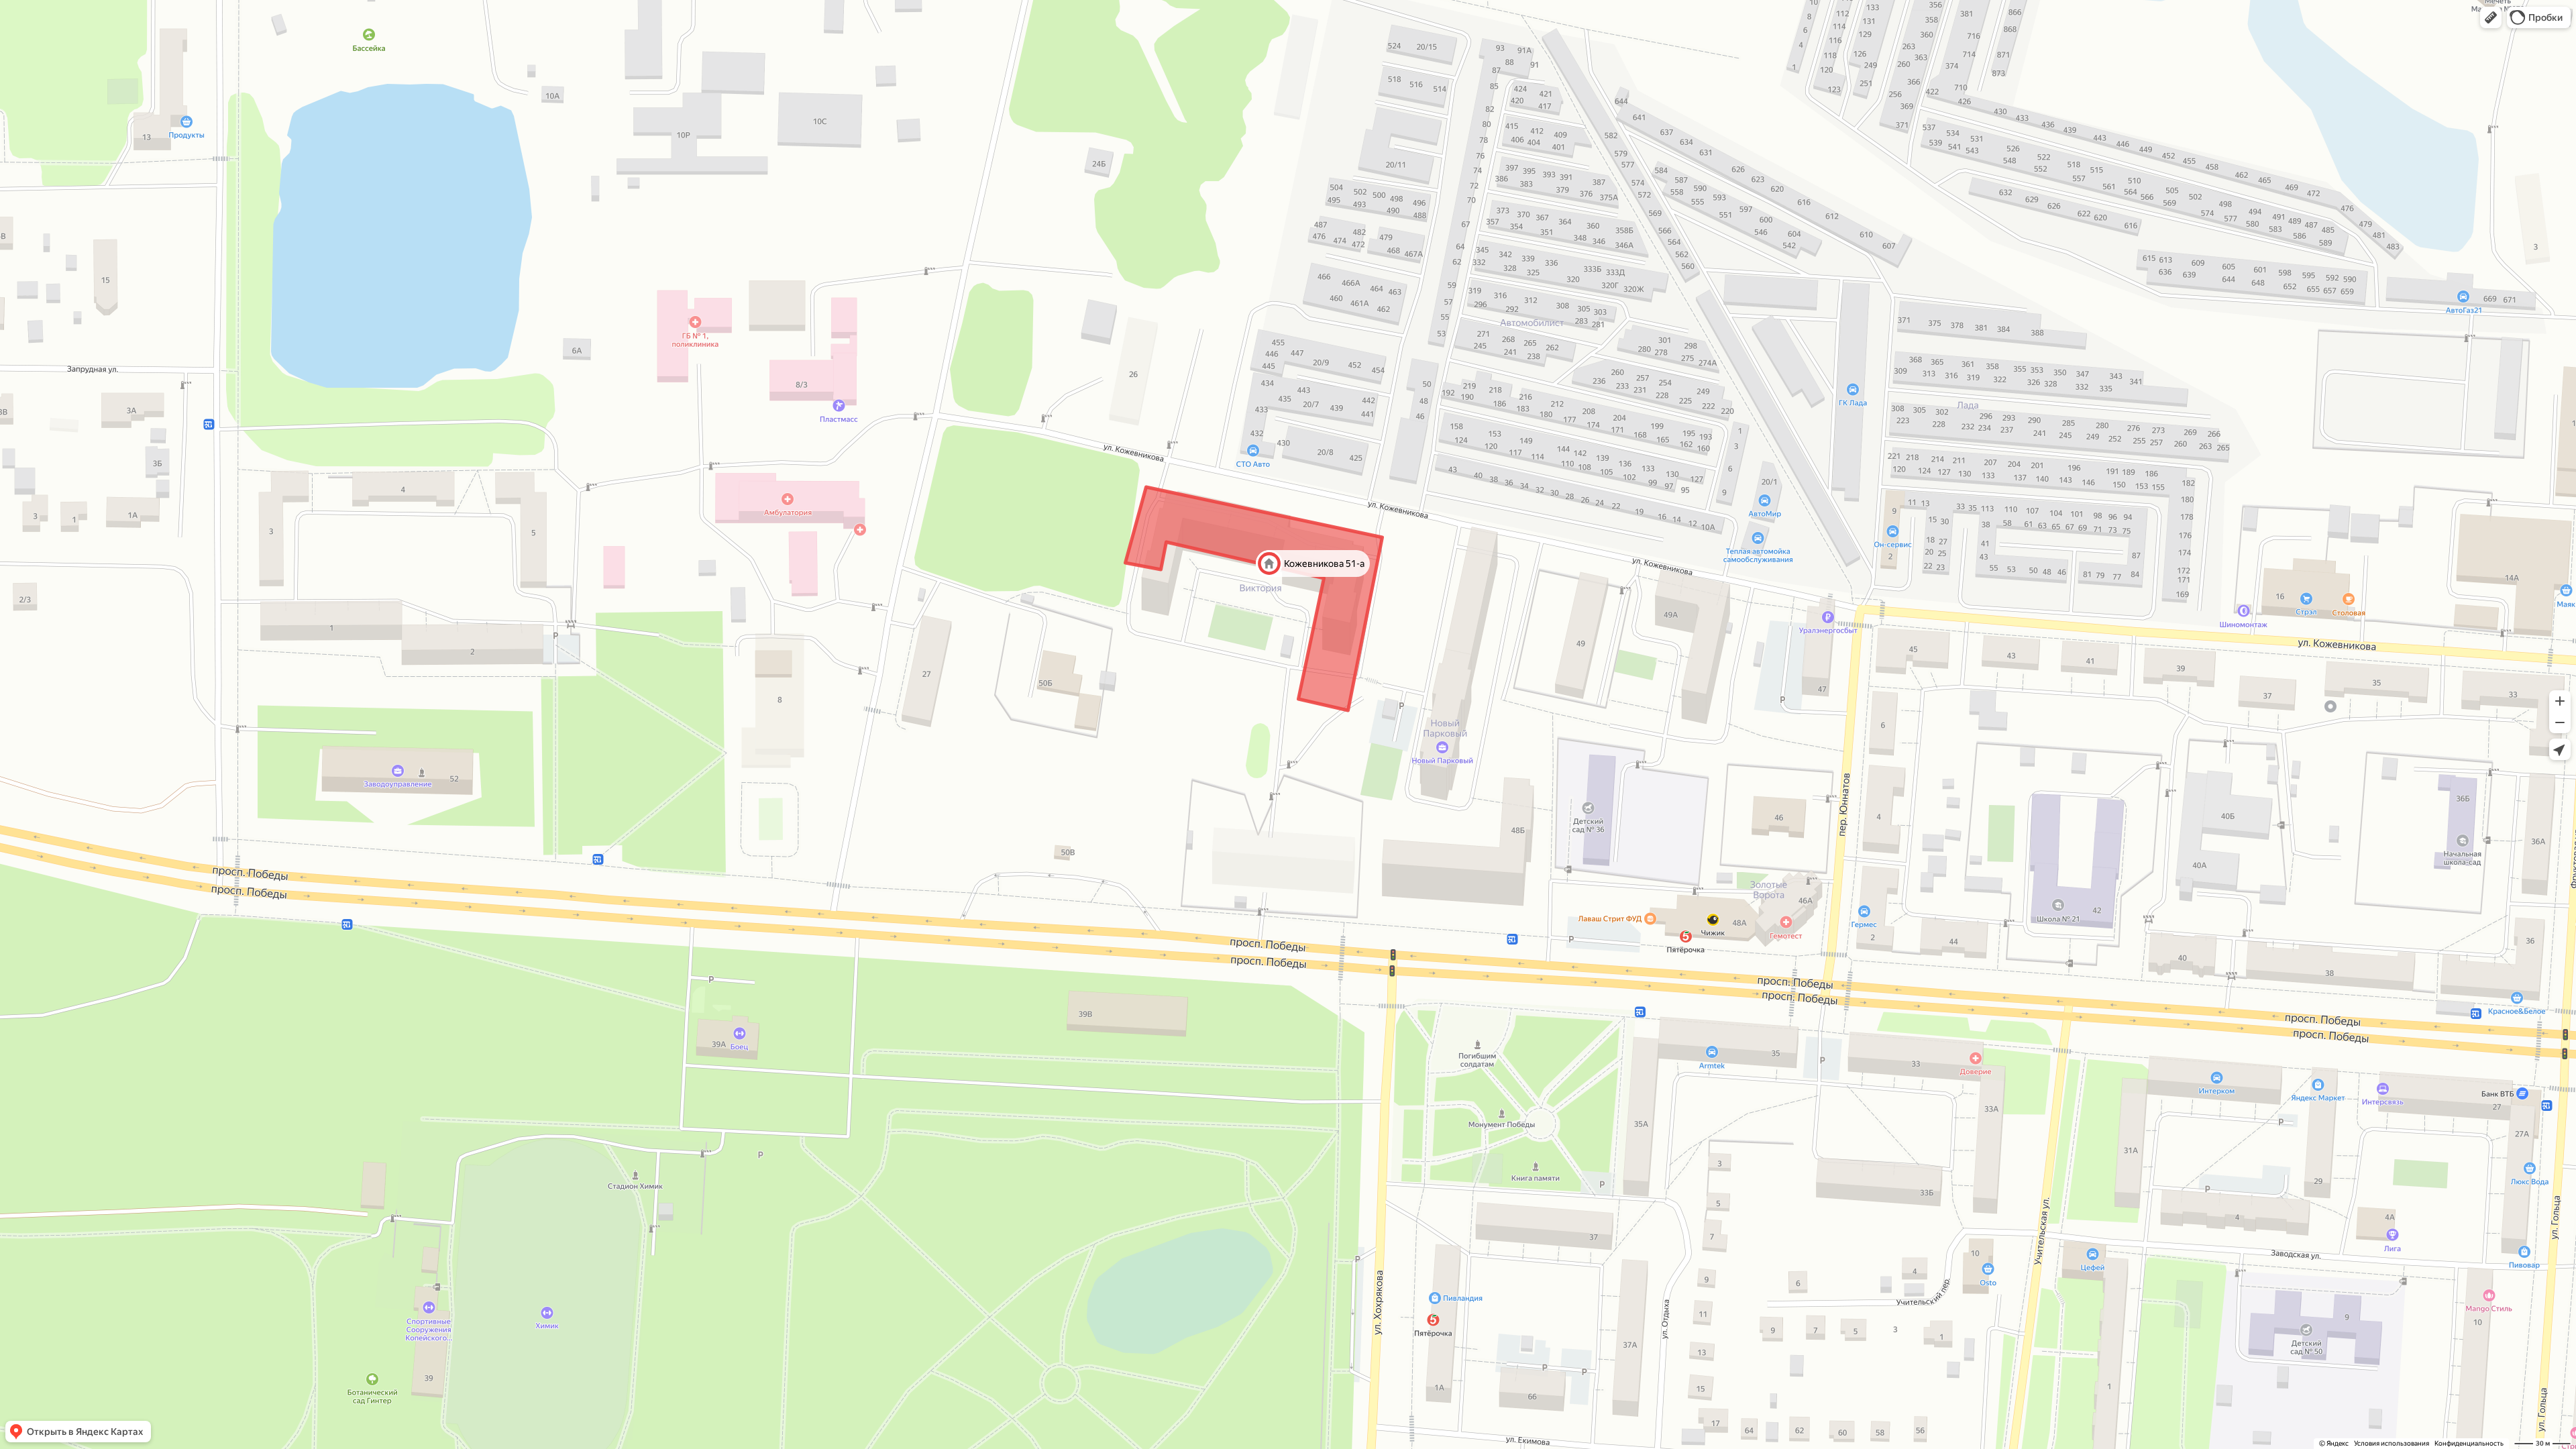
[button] (2491, 17)
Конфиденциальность (2469, 1443)
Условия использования (2392, 1443)
